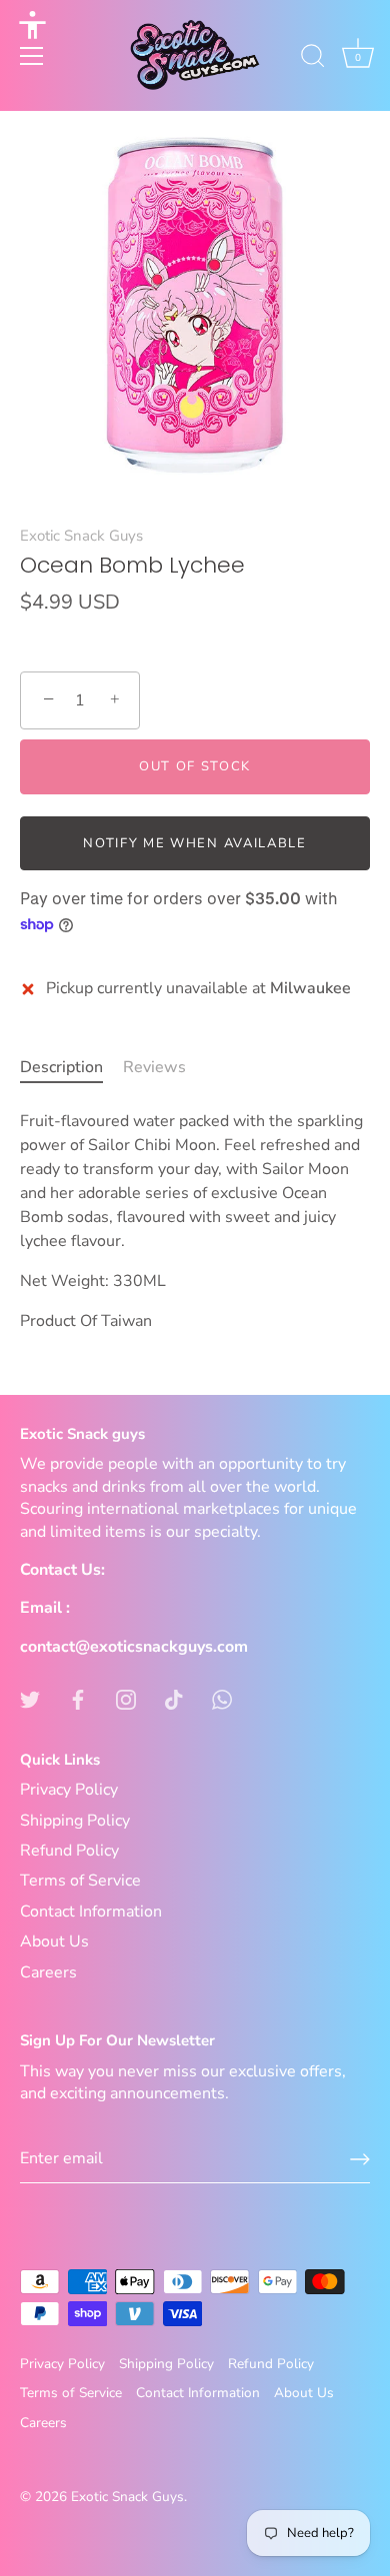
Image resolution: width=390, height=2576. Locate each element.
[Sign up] (360, 2159)
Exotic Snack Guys (81, 536)
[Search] (313, 59)
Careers (48, 1972)
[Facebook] (78, 1699)
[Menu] (32, 56)
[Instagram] (126, 1699)
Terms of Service (80, 1881)
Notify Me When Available (195, 843)
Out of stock (195, 766)
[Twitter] (30, 1699)
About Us (54, 1941)
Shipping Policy (75, 1821)
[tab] (71, 1067)
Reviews (154, 1067)
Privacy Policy (69, 1790)
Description (61, 1067)
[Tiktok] (174, 1699)
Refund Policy (69, 1851)
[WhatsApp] (222, 1699)
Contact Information (91, 1912)
